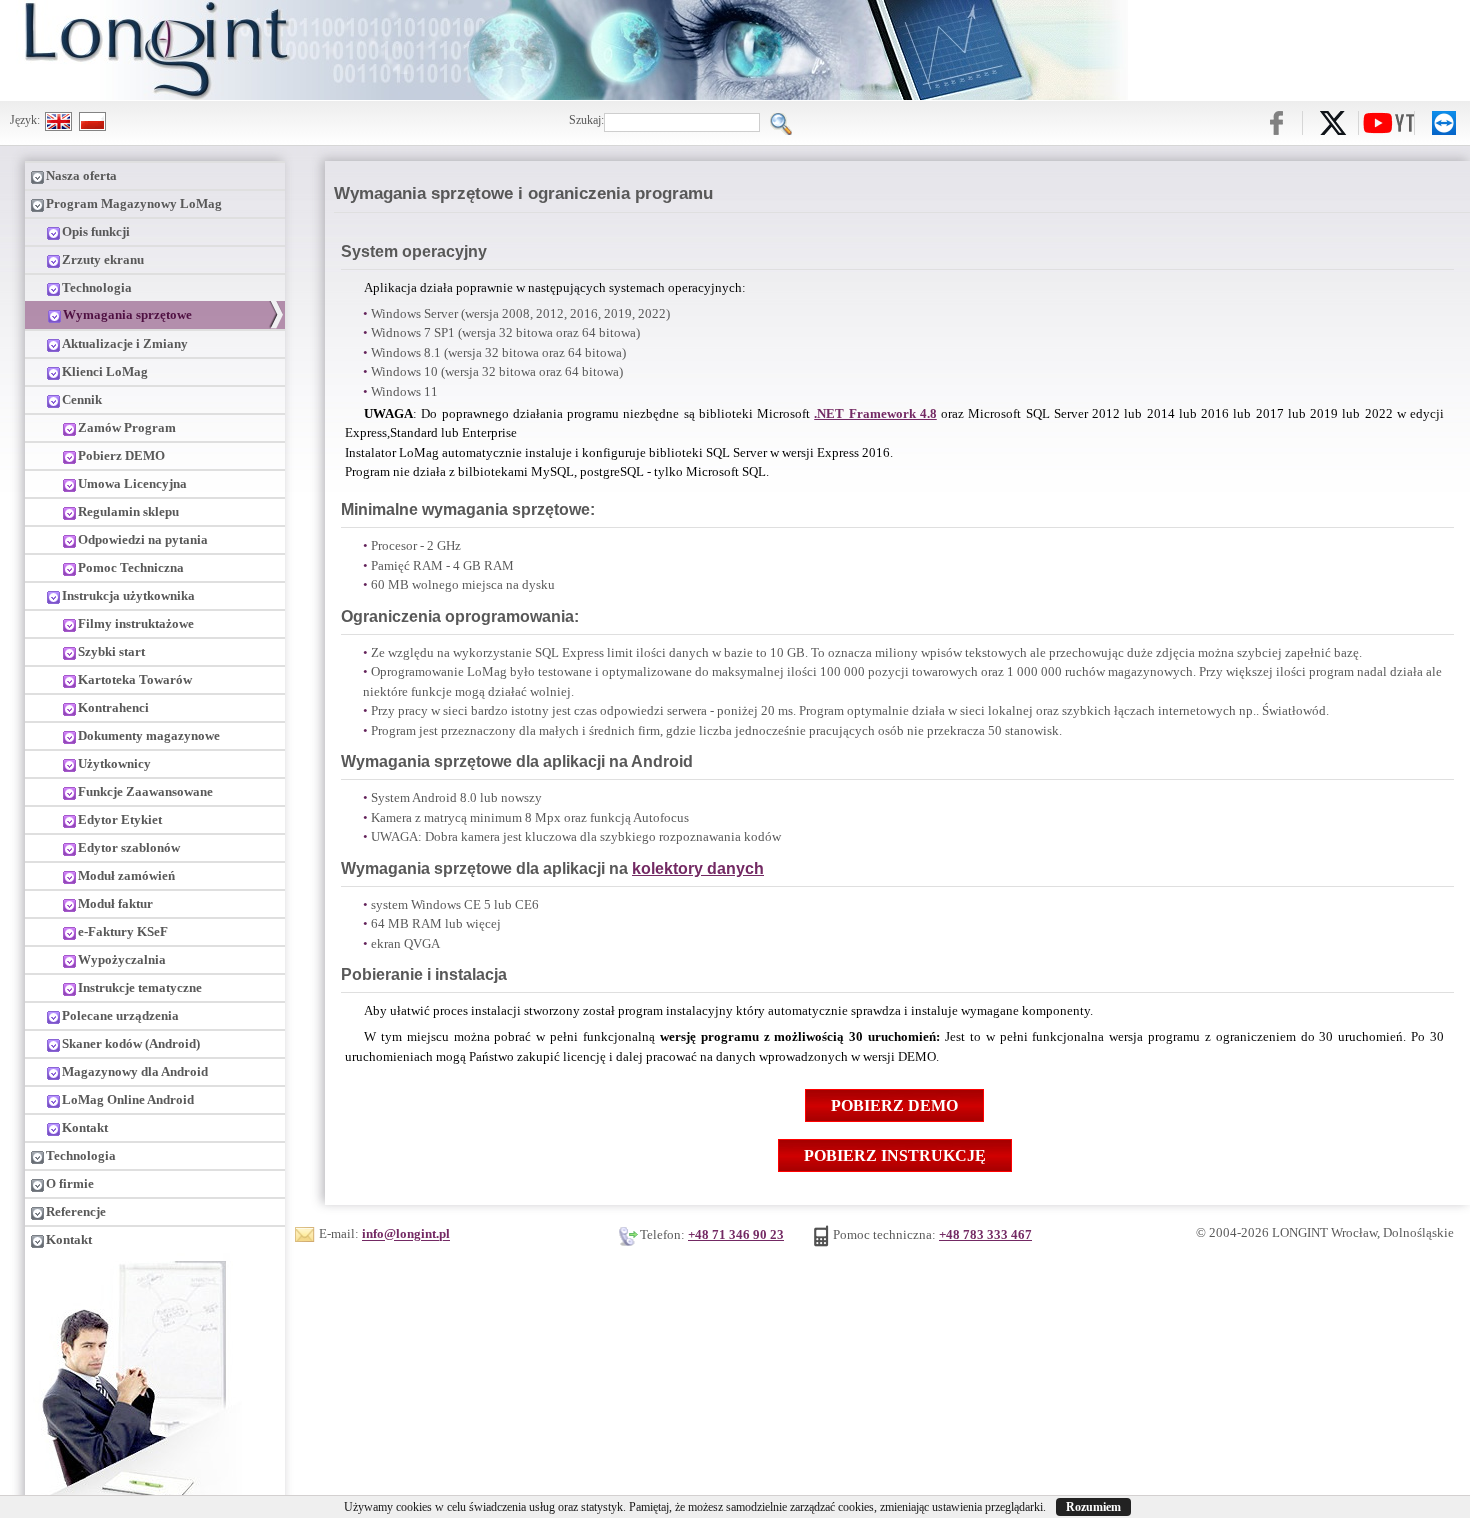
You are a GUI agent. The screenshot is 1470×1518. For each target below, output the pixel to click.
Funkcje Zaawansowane (145, 791)
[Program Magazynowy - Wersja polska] (92, 120)
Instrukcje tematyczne (140, 987)
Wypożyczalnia (122, 959)
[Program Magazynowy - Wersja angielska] (58, 120)
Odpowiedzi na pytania (143, 539)
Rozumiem (1093, 1507)
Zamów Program (127, 427)
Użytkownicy (114, 763)
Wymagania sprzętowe (127, 314)
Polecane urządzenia (120, 1015)
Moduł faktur (115, 903)
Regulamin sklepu (128, 511)
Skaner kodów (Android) (131, 1043)
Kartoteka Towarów (135, 679)
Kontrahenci (113, 707)
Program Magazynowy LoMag (134, 203)
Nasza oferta (81, 175)
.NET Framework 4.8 (875, 413)
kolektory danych (698, 868)
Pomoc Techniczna (131, 567)
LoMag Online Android (128, 1099)
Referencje (76, 1211)
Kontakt (85, 1127)
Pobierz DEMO (121, 455)
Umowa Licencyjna (132, 483)
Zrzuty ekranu (103, 259)
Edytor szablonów (129, 847)
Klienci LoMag (105, 371)
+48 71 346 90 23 (736, 1234)
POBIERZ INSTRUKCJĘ (895, 1155)
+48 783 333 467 (985, 1234)
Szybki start (111, 651)
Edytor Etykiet (120, 819)
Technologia (97, 287)
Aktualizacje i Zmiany (125, 343)
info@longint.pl (406, 1234)
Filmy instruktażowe (136, 623)
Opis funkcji (96, 231)
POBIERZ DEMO (894, 1105)
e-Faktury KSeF (123, 931)
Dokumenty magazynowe (149, 735)
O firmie (70, 1183)
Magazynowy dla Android (135, 1071)
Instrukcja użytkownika (128, 595)
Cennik (82, 399)
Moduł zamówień (126, 875)
